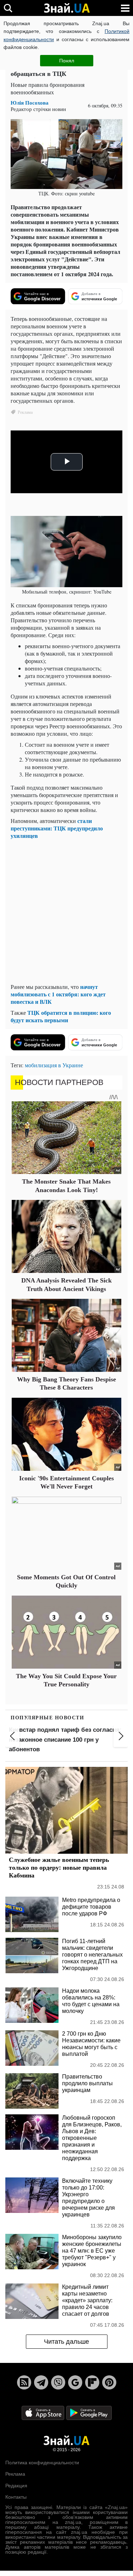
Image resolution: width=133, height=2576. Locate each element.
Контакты (16, 2497)
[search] (8, 8)
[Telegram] (41, 2382)
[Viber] (58, 2382)
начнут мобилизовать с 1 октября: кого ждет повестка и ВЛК (58, 994)
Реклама (15, 2474)
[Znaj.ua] (67, 8)
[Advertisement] (66, 911)
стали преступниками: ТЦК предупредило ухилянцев (57, 828)
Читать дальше (66, 2342)
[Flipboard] (92, 2382)
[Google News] (75, 2382)
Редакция (16, 2486)
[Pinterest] (109, 2382)
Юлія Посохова (30, 103)
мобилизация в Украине (54, 1065)
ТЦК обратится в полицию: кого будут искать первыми (61, 1016)
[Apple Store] (44, 2412)
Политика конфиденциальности (42, 2463)
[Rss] (24, 2382)
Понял (67, 61)
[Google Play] (89, 2412)
